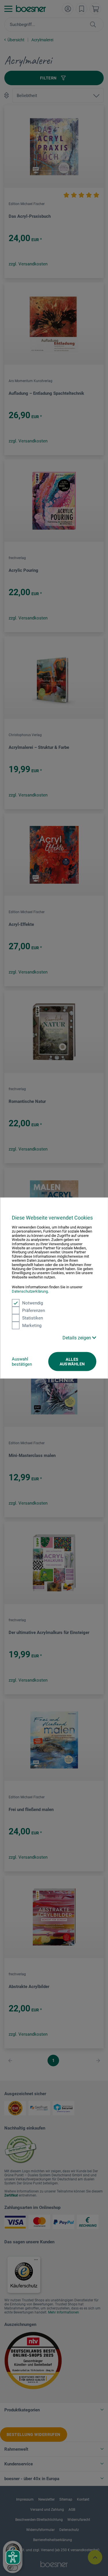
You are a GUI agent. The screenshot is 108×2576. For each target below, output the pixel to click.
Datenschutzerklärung (30, 1291)
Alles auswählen (72, 1362)
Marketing (32, 1326)
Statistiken (33, 1318)
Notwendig (33, 1303)
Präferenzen (34, 1311)
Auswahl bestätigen (22, 1362)
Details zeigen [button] (77, 1338)
